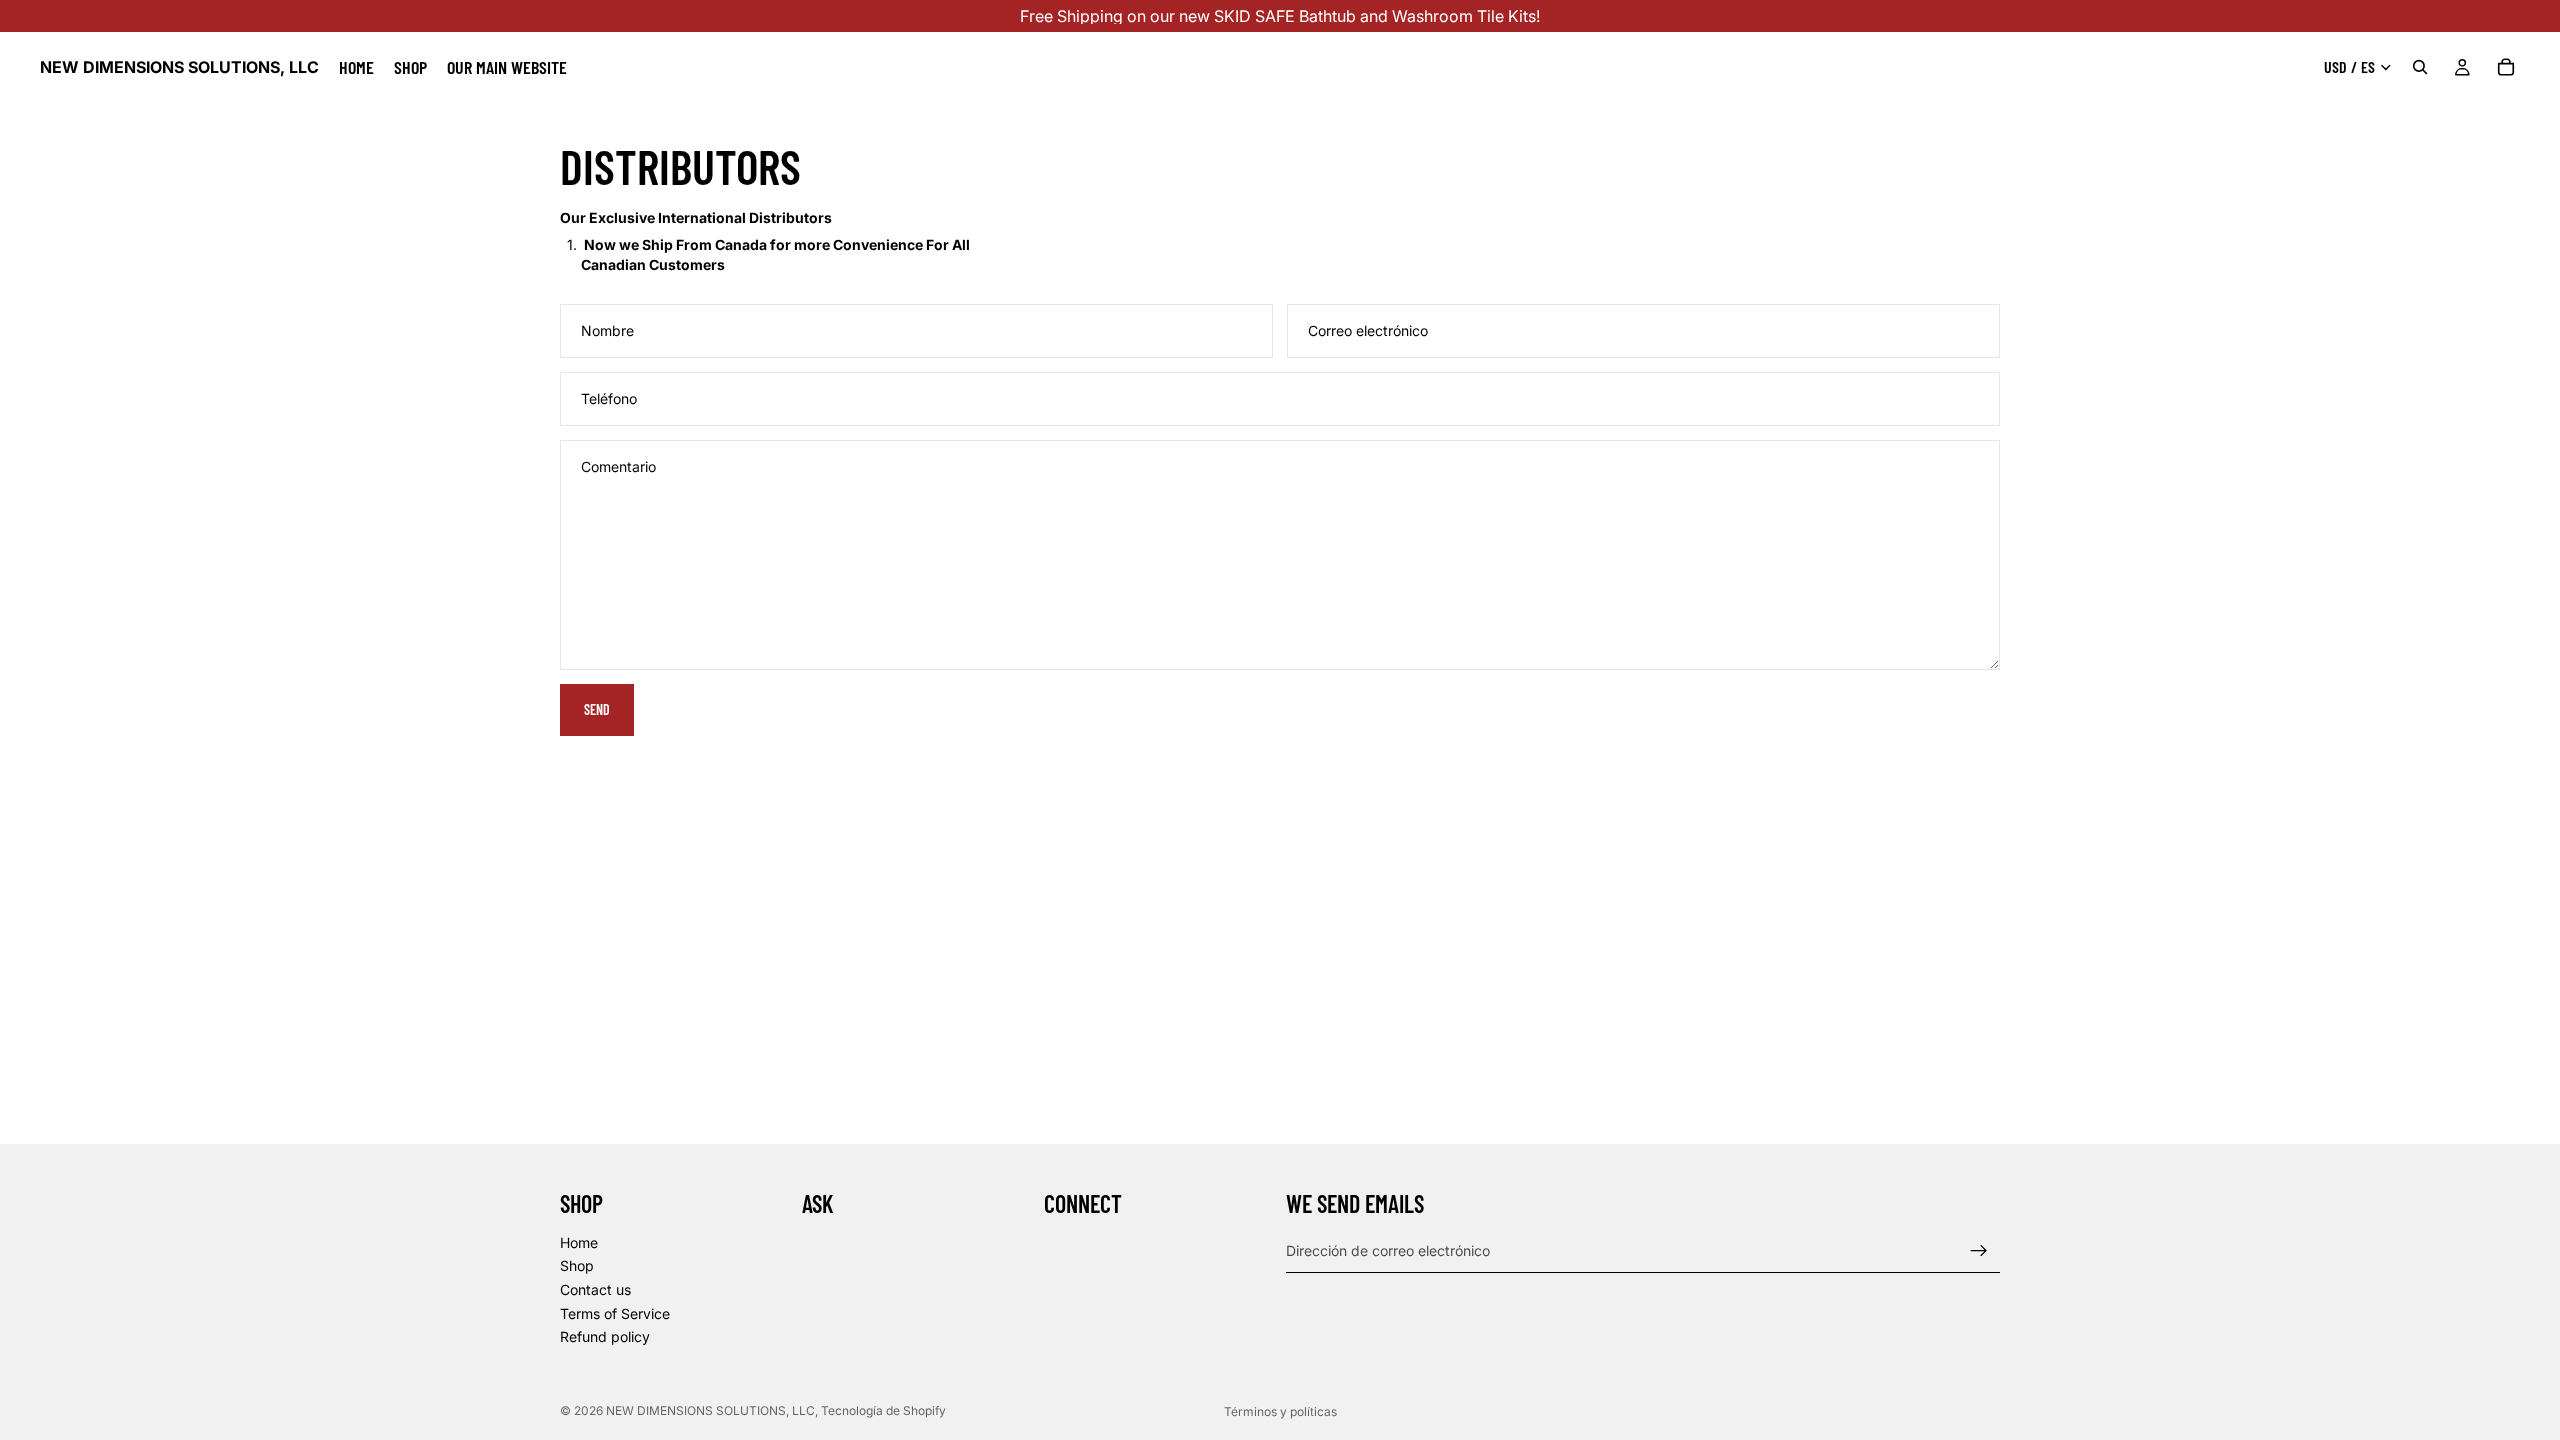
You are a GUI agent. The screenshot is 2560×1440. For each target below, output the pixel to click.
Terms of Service (615, 1313)
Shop (577, 1266)
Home (579, 1242)
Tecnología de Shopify (883, 1410)
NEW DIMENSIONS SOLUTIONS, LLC (710, 1410)
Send (597, 709)
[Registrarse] (1979, 1251)
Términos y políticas (1280, 1411)
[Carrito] (2506, 67)
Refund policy (605, 1337)
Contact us (595, 1289)
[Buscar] (2420, 67)
